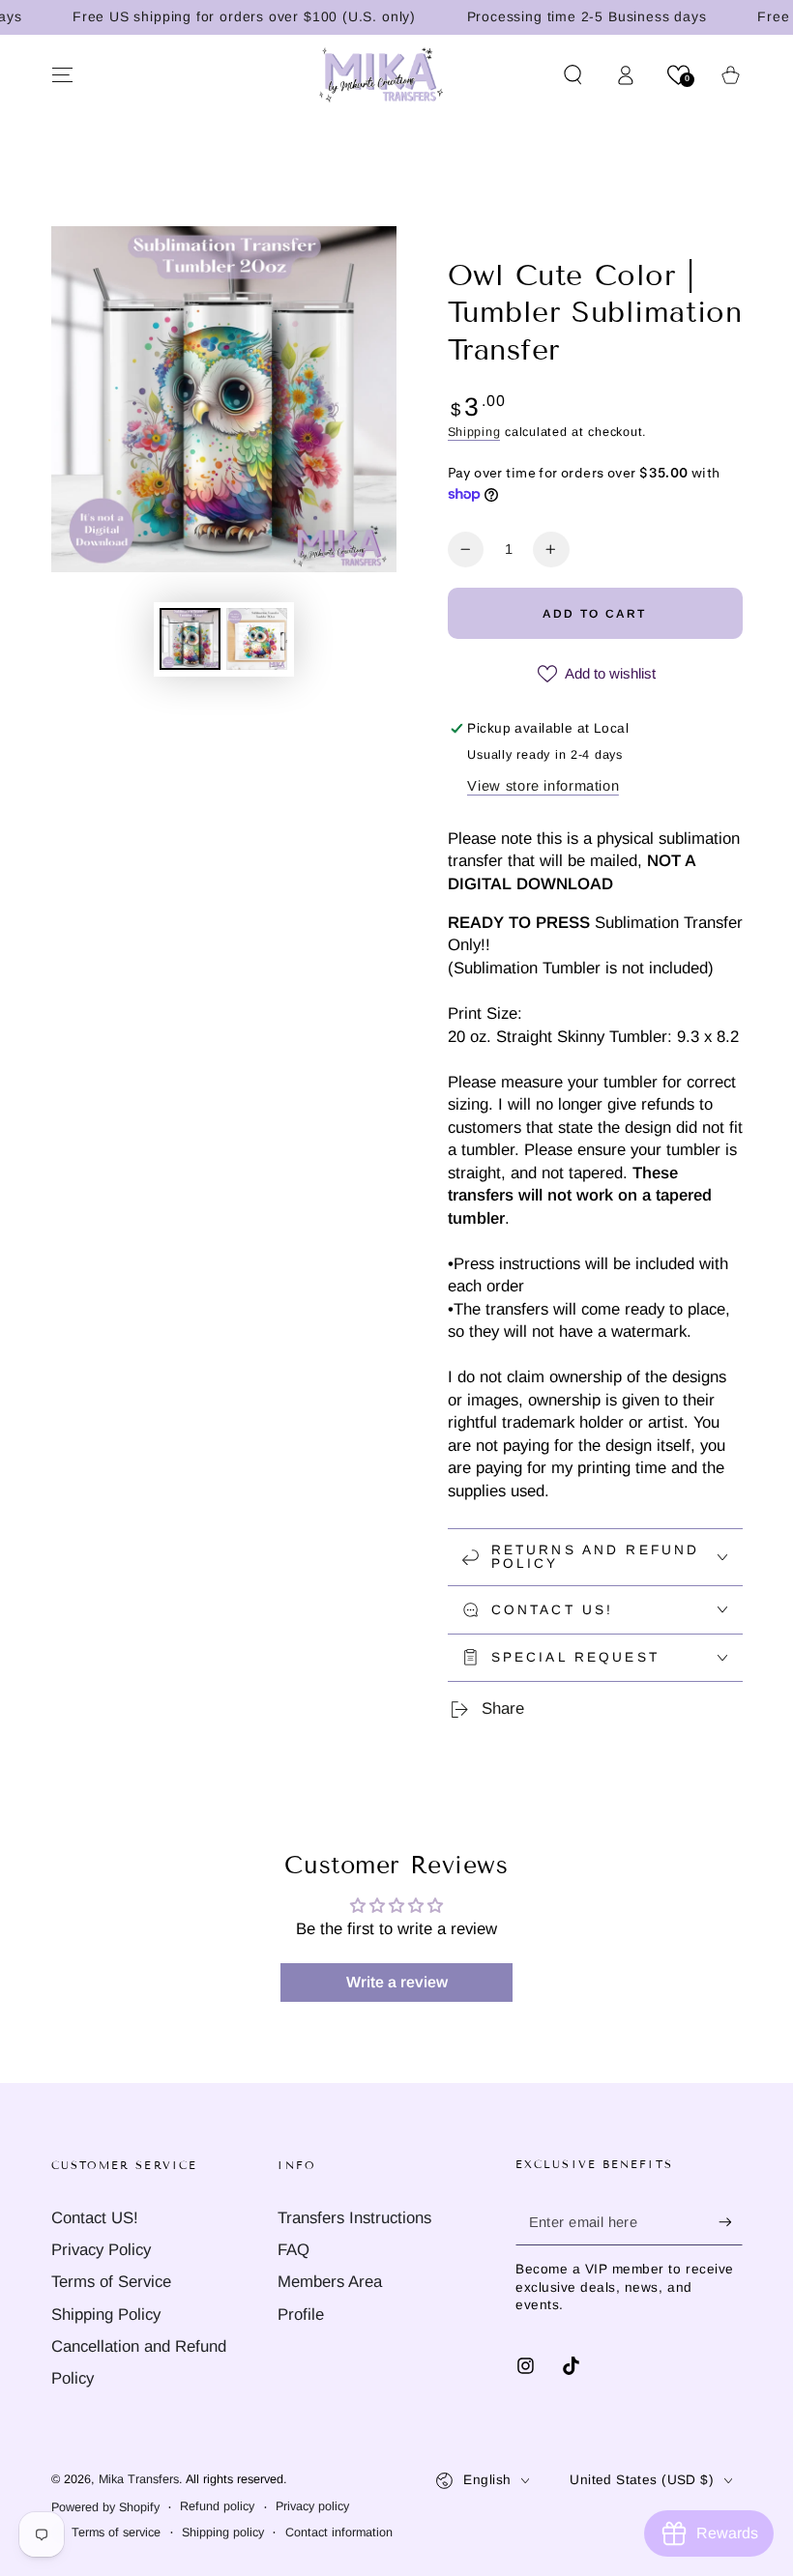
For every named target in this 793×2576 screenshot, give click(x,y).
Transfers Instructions (354, 2218)
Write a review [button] (397, 1982)
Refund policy (217, 2506)
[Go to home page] (382, 74)
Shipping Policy (106, 2315)
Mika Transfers (139, 2479)
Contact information (339, 2533)
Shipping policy (223, 2533)
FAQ (294, 2250)
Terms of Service (111, 2282)
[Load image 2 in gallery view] (257, 639)
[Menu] (62, 74)
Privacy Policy (101, 2250)
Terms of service (116, 2533)
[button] (573, 74)
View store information (543, 786)
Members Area (330, 2282)
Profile (301, 2315)
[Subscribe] (730, 2222)
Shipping (474, 432)
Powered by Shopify (105, 2507)
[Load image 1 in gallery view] (190, 639)
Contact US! (95, 2218)
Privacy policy (312, 2506)
